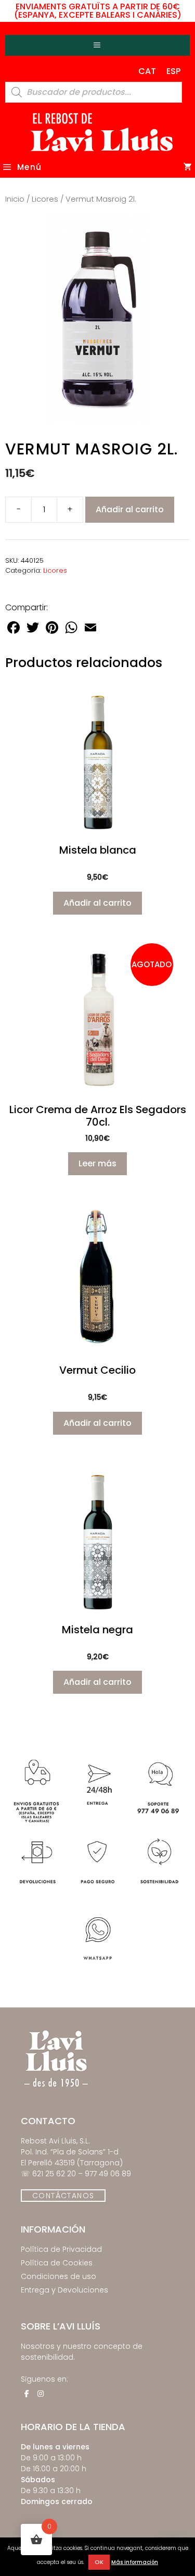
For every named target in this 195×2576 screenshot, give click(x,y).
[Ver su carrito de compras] (188, 167)
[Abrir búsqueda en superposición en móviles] (94, 92)
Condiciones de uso (58, 2276)
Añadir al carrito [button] (97, 903)
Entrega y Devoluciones (64, 2290)
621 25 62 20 (54, 2174)
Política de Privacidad (61, 2249)
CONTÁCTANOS (63, 2196)
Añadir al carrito (130, 509)
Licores (45, 199)
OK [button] (99, 2562)
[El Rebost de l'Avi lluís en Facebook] (27, 2394)
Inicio (15, 199)
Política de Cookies (57, 2263)
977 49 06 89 (108, 2174)
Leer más (97, 1163)
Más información (135, 2562)
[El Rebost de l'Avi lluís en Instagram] (41, 2394)
